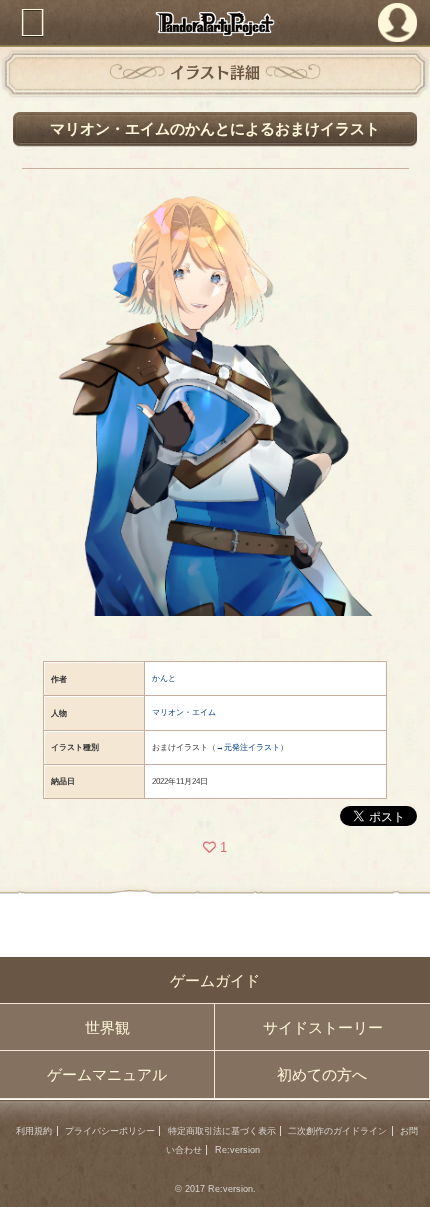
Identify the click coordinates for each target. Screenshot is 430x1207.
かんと (164, 678)
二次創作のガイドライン (337, 1131)
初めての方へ (322, 1074)
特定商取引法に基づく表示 (222, 1131)
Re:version (237, 1150)
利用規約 (34, 1131)
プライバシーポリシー (110, 1131)
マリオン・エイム (184, 712)
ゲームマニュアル (107, 1074)
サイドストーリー (323, 1027)
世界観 (107, 1027)
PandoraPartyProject (215, 23)
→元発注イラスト (248, 747)
